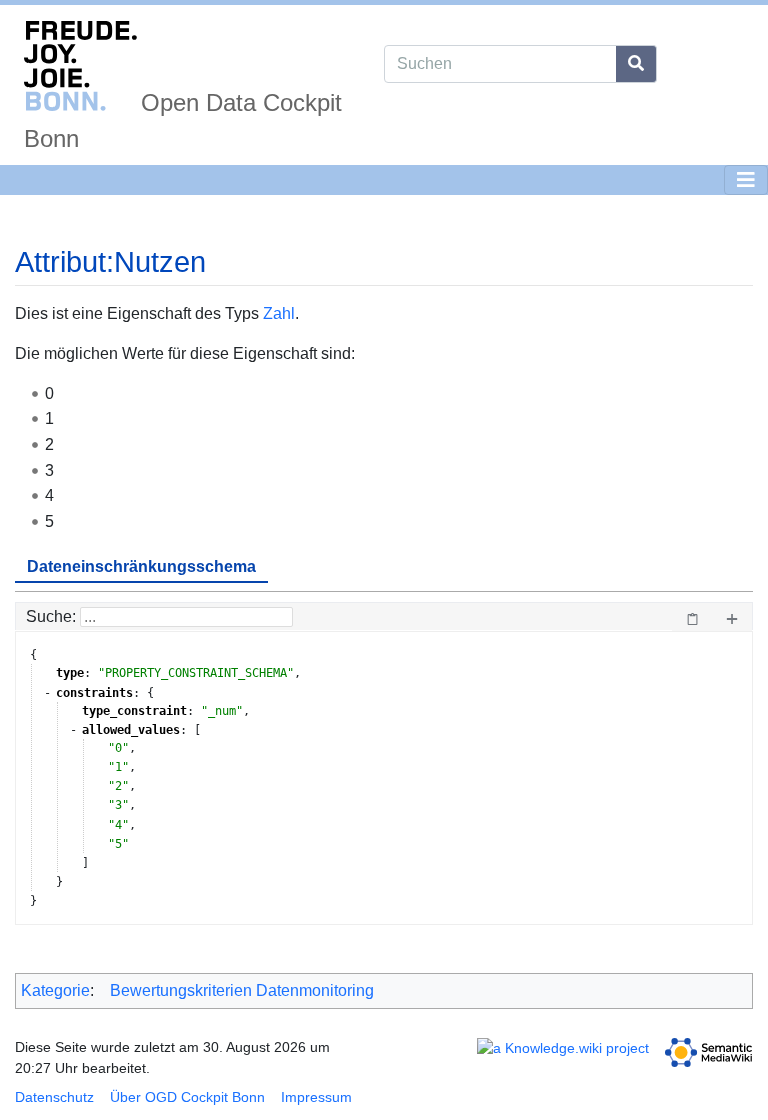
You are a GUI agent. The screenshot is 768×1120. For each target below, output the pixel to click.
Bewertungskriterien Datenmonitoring (242, 990)
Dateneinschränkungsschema (141, 566)
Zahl (279, 313)
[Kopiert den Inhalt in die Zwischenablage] (692, 617)
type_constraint (134, 711)
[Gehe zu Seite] (636, 64)
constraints (94, 693)
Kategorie (55, 990)
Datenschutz (54, 1097)
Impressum (316, 1097)
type (70, 673)
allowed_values (131, 730)
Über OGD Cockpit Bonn (187, 1097)
